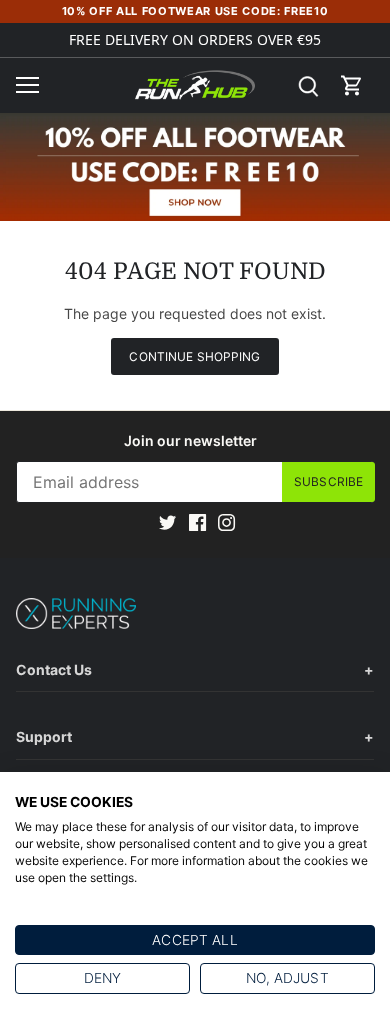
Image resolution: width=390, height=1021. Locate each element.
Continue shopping (194, 356)
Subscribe (328, 481)
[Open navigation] (27, 85)
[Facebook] (197, 521)
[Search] (308, 85)
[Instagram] (226, 521)
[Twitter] (167, 521)
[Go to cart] (352, 85)
